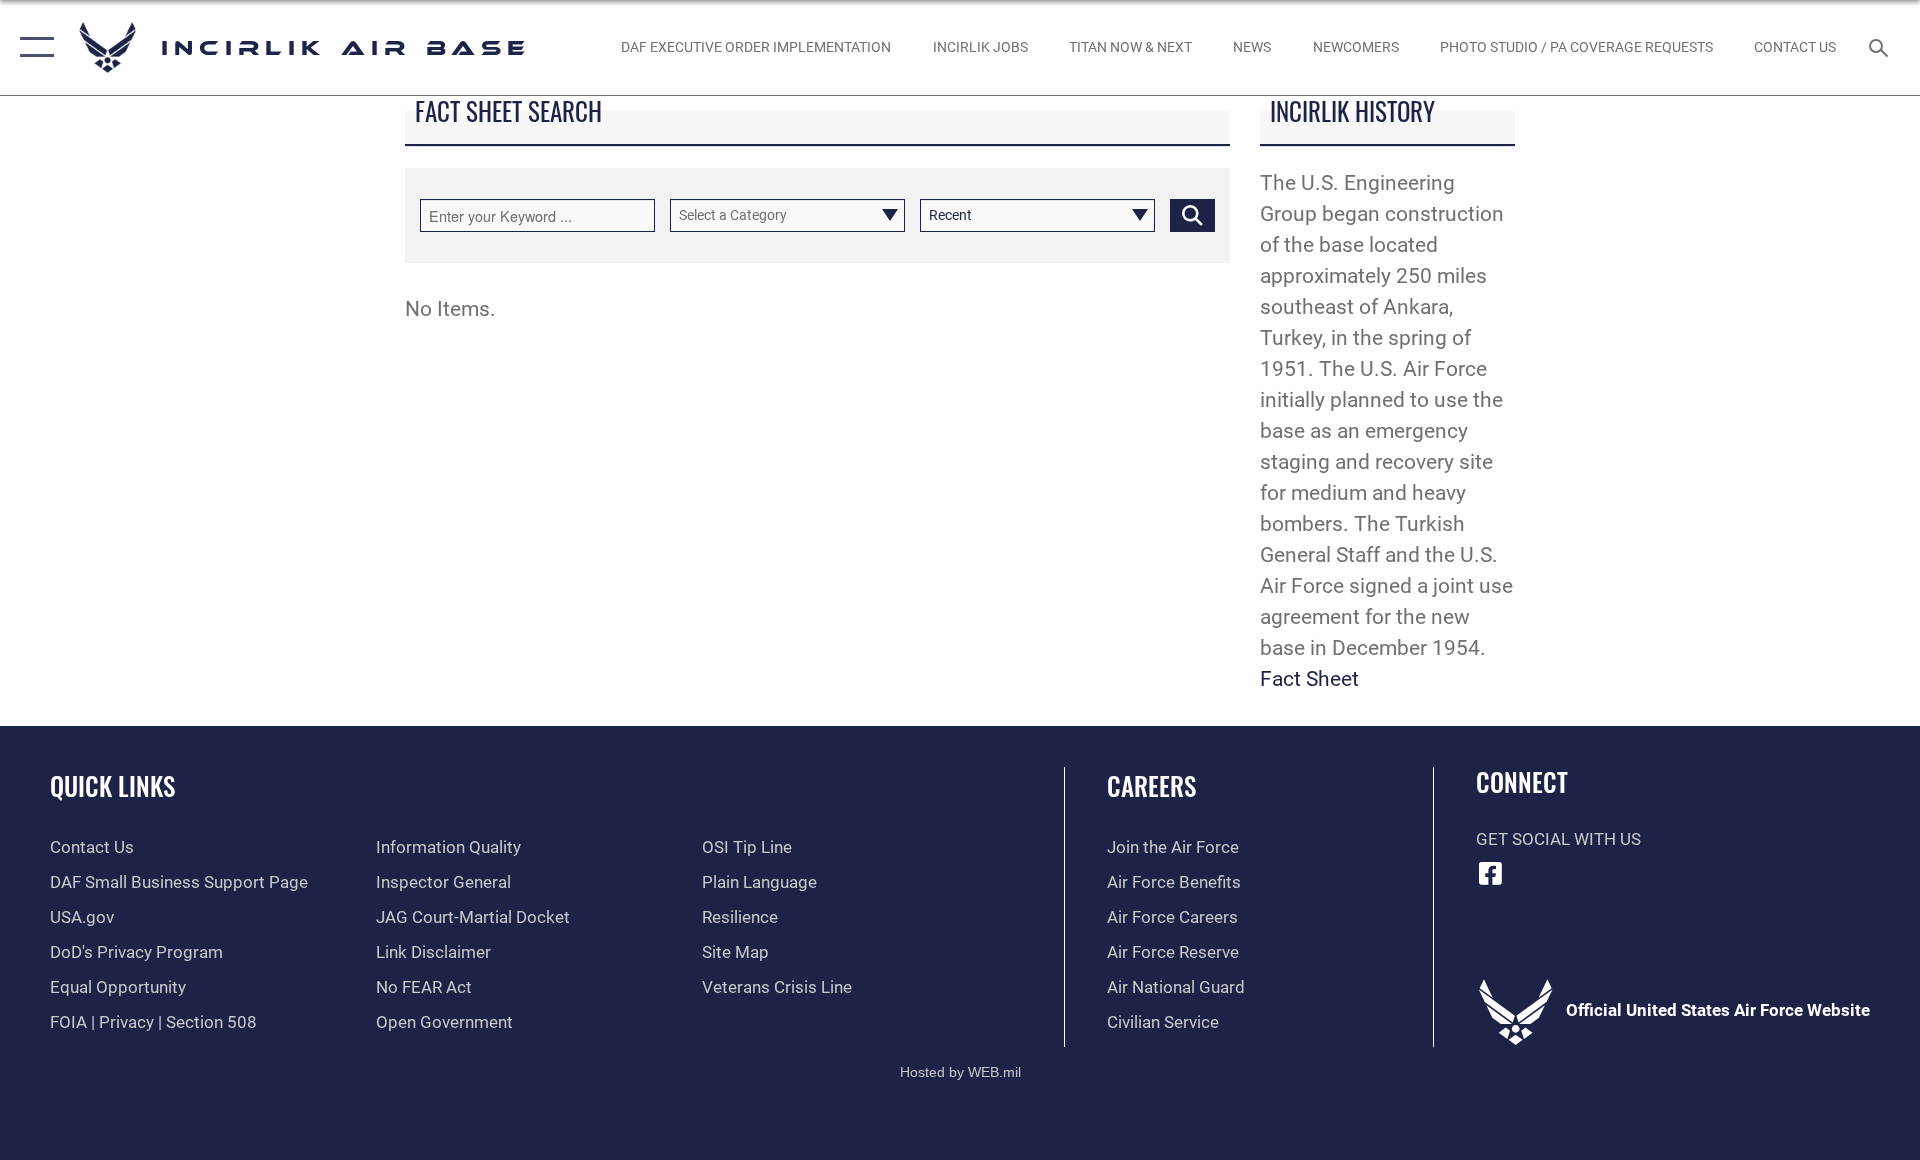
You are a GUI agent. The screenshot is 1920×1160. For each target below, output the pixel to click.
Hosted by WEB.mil (960, 1072)
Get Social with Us (1558, 839)
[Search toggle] (1880, 47)
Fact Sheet (1309, 679)
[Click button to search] (1192, 215)
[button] (32, 47)
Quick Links (112, 785)
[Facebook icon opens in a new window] (1491, 873)
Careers (1151, 785)
